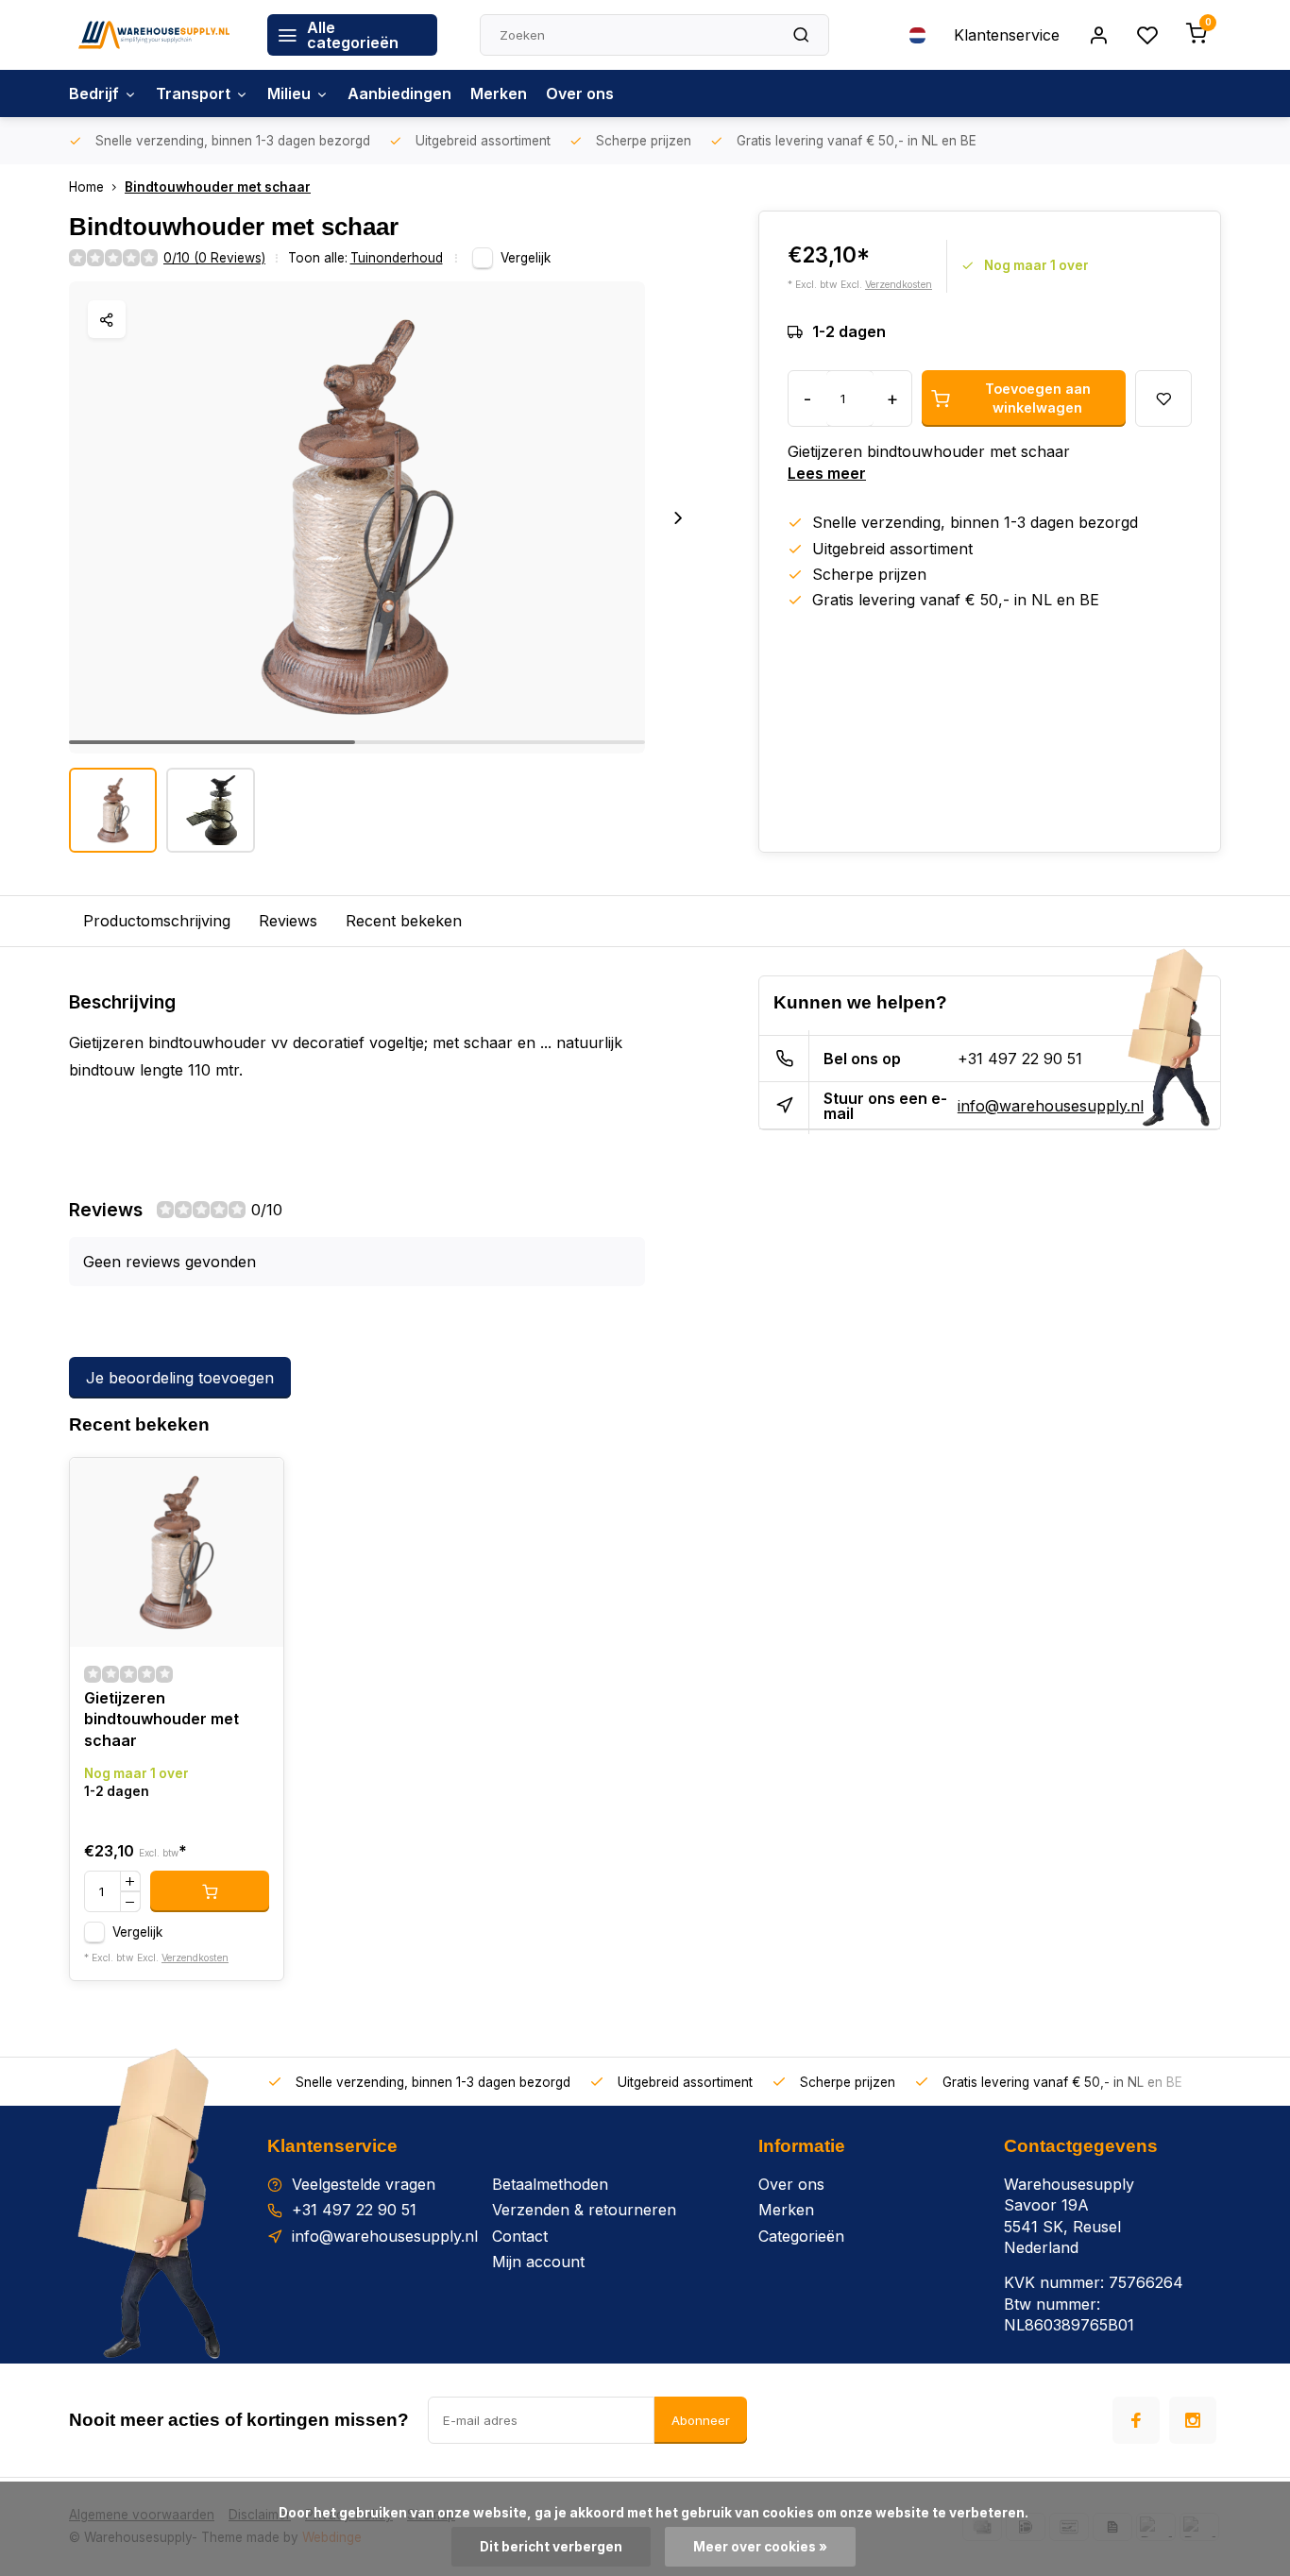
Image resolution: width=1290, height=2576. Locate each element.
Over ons (580, 93)
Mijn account (538, 2262)
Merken (499, 93)
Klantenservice (1007, 35)
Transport (193, 93)
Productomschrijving (157, 921)
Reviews (288, 921)
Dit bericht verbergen (551, 2547)
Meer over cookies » (760, 2547)
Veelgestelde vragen (364, 2184)
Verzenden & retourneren (584, 2210)
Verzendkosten (899, 285)
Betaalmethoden (550, 2184)
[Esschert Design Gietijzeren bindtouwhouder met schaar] (177, 1552)
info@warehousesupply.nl (1051, 1106)
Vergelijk (526, 258)
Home (86, 187)
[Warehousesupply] (154, 35)
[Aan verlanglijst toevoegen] (255, 1486)
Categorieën (801, 2236)
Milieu (289, 93)
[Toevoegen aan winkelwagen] (210, 1891)
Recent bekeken (404, 921)
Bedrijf (94, 93)
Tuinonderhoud (397, 258)
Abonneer (701, 2420)
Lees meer (827, 473)
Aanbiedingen (399, 93)
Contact (520, 2236)
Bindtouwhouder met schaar (218, 187)
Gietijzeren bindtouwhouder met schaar (161, 1719)
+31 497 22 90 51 (1020, 1059)
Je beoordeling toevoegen (180, 1378)
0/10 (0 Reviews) (214, 258)
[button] (678, 517)
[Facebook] (1136, 2420)
